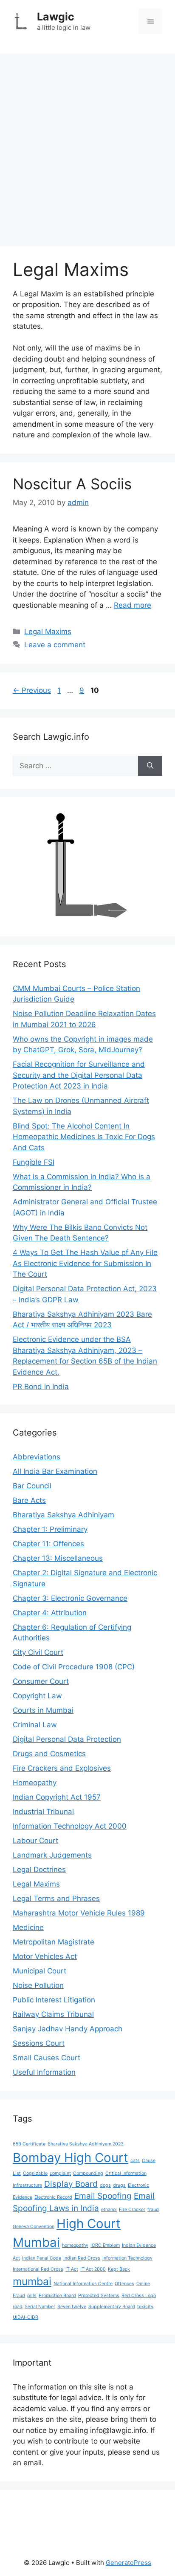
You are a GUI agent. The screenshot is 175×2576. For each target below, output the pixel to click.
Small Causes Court (47, 2058)
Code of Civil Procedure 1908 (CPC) (74, 1667)
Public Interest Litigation (54, 2000)
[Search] (150, 766)
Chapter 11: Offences (48, 1544)
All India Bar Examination (55, 1471)
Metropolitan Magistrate (54, 1942)
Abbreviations (37, 1457)
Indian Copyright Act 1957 (57, 1797)
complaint (60, 2173)
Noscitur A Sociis (72, 484)
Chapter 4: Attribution (50, 1613)
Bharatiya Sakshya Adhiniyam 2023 (86, 2144)
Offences (124, 2284)
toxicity (145, 2307)
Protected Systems (99, 2296)
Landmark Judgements (52, 1855)
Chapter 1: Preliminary (50, 1529)
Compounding (88, 2173)
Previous (32, 690)
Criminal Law (35, 1725)
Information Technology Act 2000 (70, 1826)
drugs (119, 2185)
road (18, 2307)
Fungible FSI (34, 1162)
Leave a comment (55, 645)
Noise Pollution (38, 1985)
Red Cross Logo (139, 2296)
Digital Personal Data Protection (67, 1739)
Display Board (71, 2184)
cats (135, 2161)
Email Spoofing (103, 2196)
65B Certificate (29, 2144)
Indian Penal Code (42, 2258)
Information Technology (127, 2258)
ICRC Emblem (105, 2245)
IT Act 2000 (93, 2269)
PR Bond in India (41, 1387)
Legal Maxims (48, 632)
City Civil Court (38, 1652)
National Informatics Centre (83, 2284)
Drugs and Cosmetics (49, 1754)
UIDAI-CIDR (25, 2317)
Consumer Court (41, 1681)
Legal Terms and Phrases (56, 1898)
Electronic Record (53, 2197)
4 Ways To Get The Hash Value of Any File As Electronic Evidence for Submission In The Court (85, 1263)
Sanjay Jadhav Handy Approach (68, 2029)
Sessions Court (39, 2043)
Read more (133, 605)
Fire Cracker (132, 2210)
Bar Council (32, 1486)
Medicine (28, 1927)
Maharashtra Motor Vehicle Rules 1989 (79, 1913)
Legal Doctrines (39, 1870)
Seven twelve (72, 2307)
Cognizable (35, 2173)
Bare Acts (29, 1500)
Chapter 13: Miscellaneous (58, 1558)
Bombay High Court (71, 2158)
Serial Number (40, 2307)
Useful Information (44, 2072)
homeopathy (75, 2245)
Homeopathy (35, 1783)
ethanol (109, 2210)
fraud (153, 2210)
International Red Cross (38, 2269)
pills (32, 2296)
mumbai (32, 2281)
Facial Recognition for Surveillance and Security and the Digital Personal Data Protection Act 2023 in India (79, 1075)
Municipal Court (40, 1971)
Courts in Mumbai (43, 1710)
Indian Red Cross (82, 2258)
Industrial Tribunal (43, 1812)
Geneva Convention (34, 2227)
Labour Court (35, 1841)
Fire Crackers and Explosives (62, 1768)
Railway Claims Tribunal (53, 2014)
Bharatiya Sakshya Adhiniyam (64, 1515)
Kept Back (119, 2269)
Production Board (57, 2296)
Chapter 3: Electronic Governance (70, 1598)
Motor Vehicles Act (45, 1956)
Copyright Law (37, 1696)
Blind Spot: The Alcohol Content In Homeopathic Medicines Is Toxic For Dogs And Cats (84, 1137)
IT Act (72, 2269)
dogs (105, 2185)
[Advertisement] (87, 146)
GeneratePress (128, 2563)
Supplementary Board (112, 2307)
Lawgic (56, 17)
